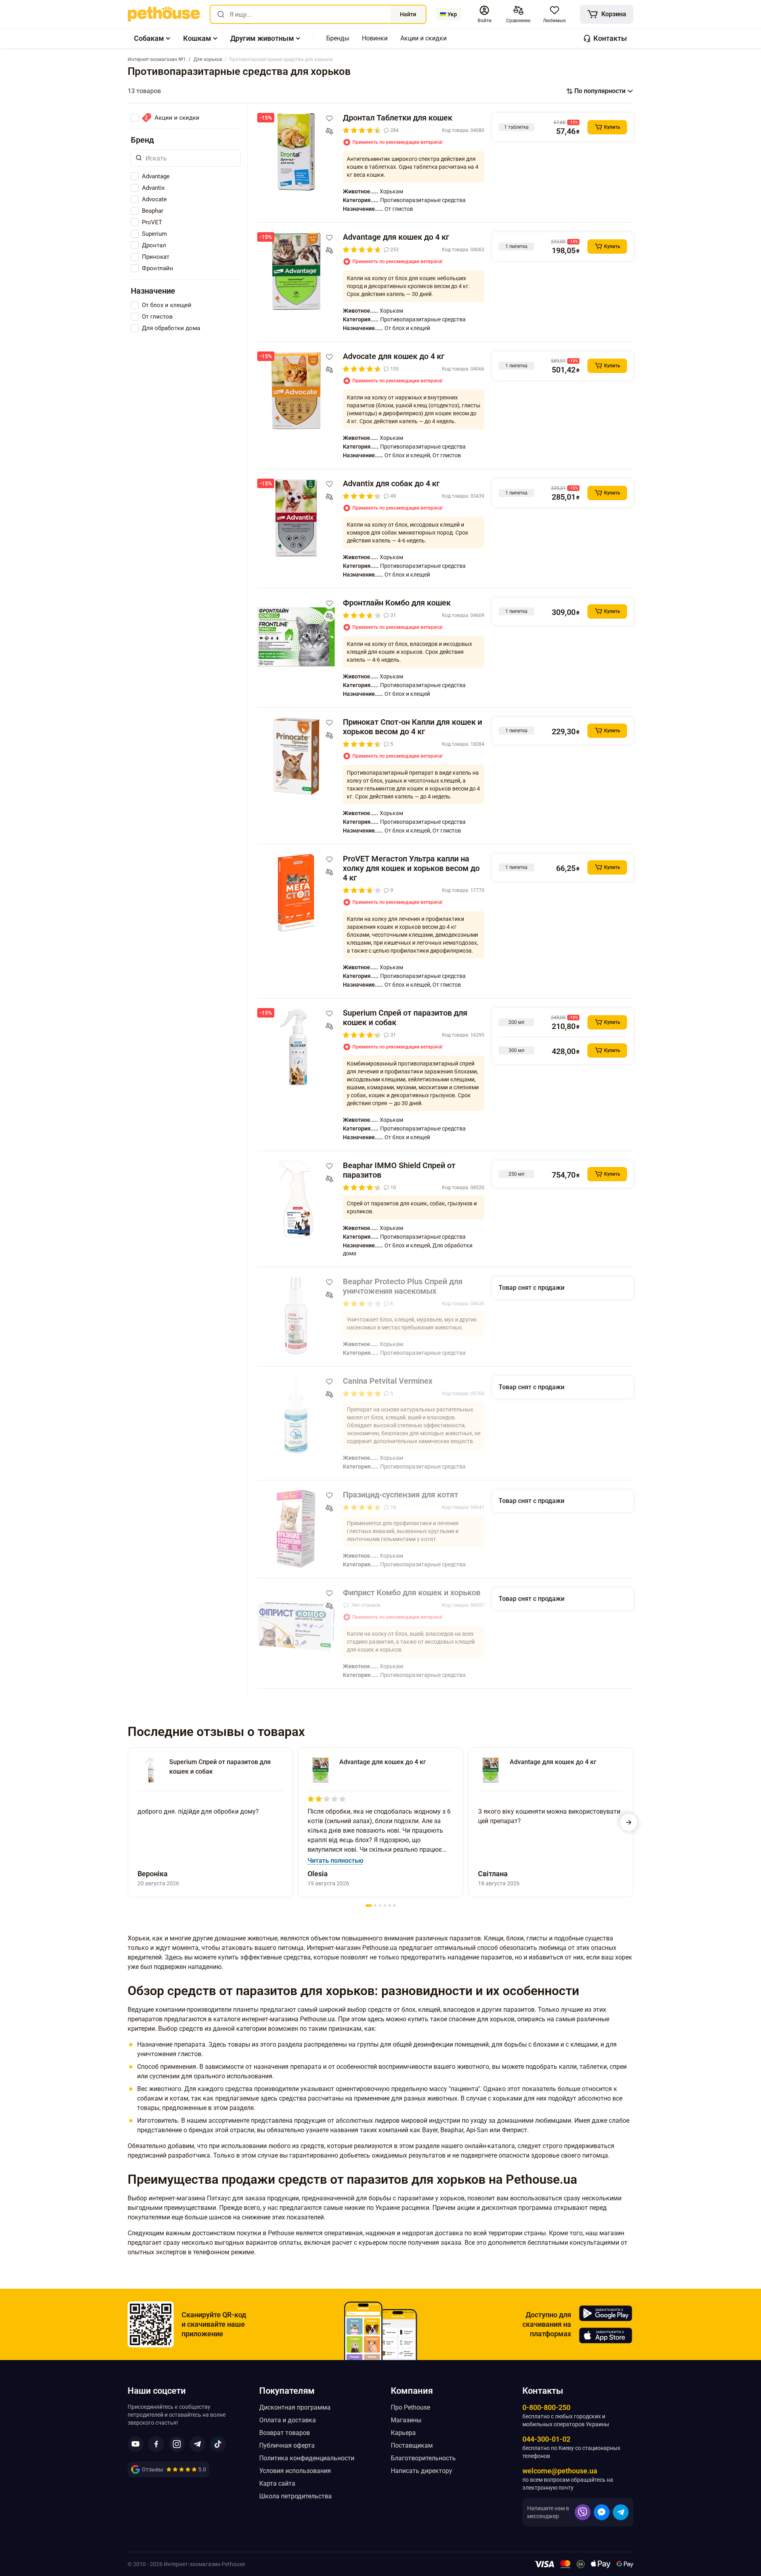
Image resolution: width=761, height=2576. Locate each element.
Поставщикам (412, 2445)
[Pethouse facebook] (156, 2444)
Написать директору (422, 2471)
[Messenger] (602, 2512)
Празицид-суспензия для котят (401, 1495)
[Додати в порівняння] (329, 131)
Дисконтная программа (295, 2407)
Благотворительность (423, 2458)
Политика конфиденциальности (307, 2458)
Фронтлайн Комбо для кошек (397, 603)
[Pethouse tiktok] (218, 2444)
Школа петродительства (295, 2496)
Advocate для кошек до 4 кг (394, 356)
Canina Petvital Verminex (388, 1381)
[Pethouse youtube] (136, 2444)
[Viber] (583, 2512)
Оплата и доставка (288, 2420)
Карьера (403, 2433)
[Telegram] (621, 2512)
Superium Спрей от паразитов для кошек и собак (405, 1018)
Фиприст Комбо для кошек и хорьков (412, 1593)
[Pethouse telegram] (197, 2444)
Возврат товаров (285, 2433)
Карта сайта (277, 2483)
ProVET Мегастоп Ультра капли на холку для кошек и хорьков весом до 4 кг (411, 868)
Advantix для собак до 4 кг (391, 483)
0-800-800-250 (546, 2407)
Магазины (406, 2420)
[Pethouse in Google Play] (606, 2313)
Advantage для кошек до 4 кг (396, 237)
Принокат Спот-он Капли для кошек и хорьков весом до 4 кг (412, 727)
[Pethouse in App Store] (606, 2335)
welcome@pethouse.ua (560, 2471)
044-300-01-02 (546, 2439)
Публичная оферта (287, 2445)
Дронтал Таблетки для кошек (398, 118)
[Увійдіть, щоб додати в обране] (329, 118)
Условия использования (295, 2471)
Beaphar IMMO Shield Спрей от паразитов (399, 1170)
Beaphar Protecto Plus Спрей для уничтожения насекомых (403, 1286)
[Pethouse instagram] (177, 2444)
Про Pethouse (410, 2407)
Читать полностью (336, 1861)
